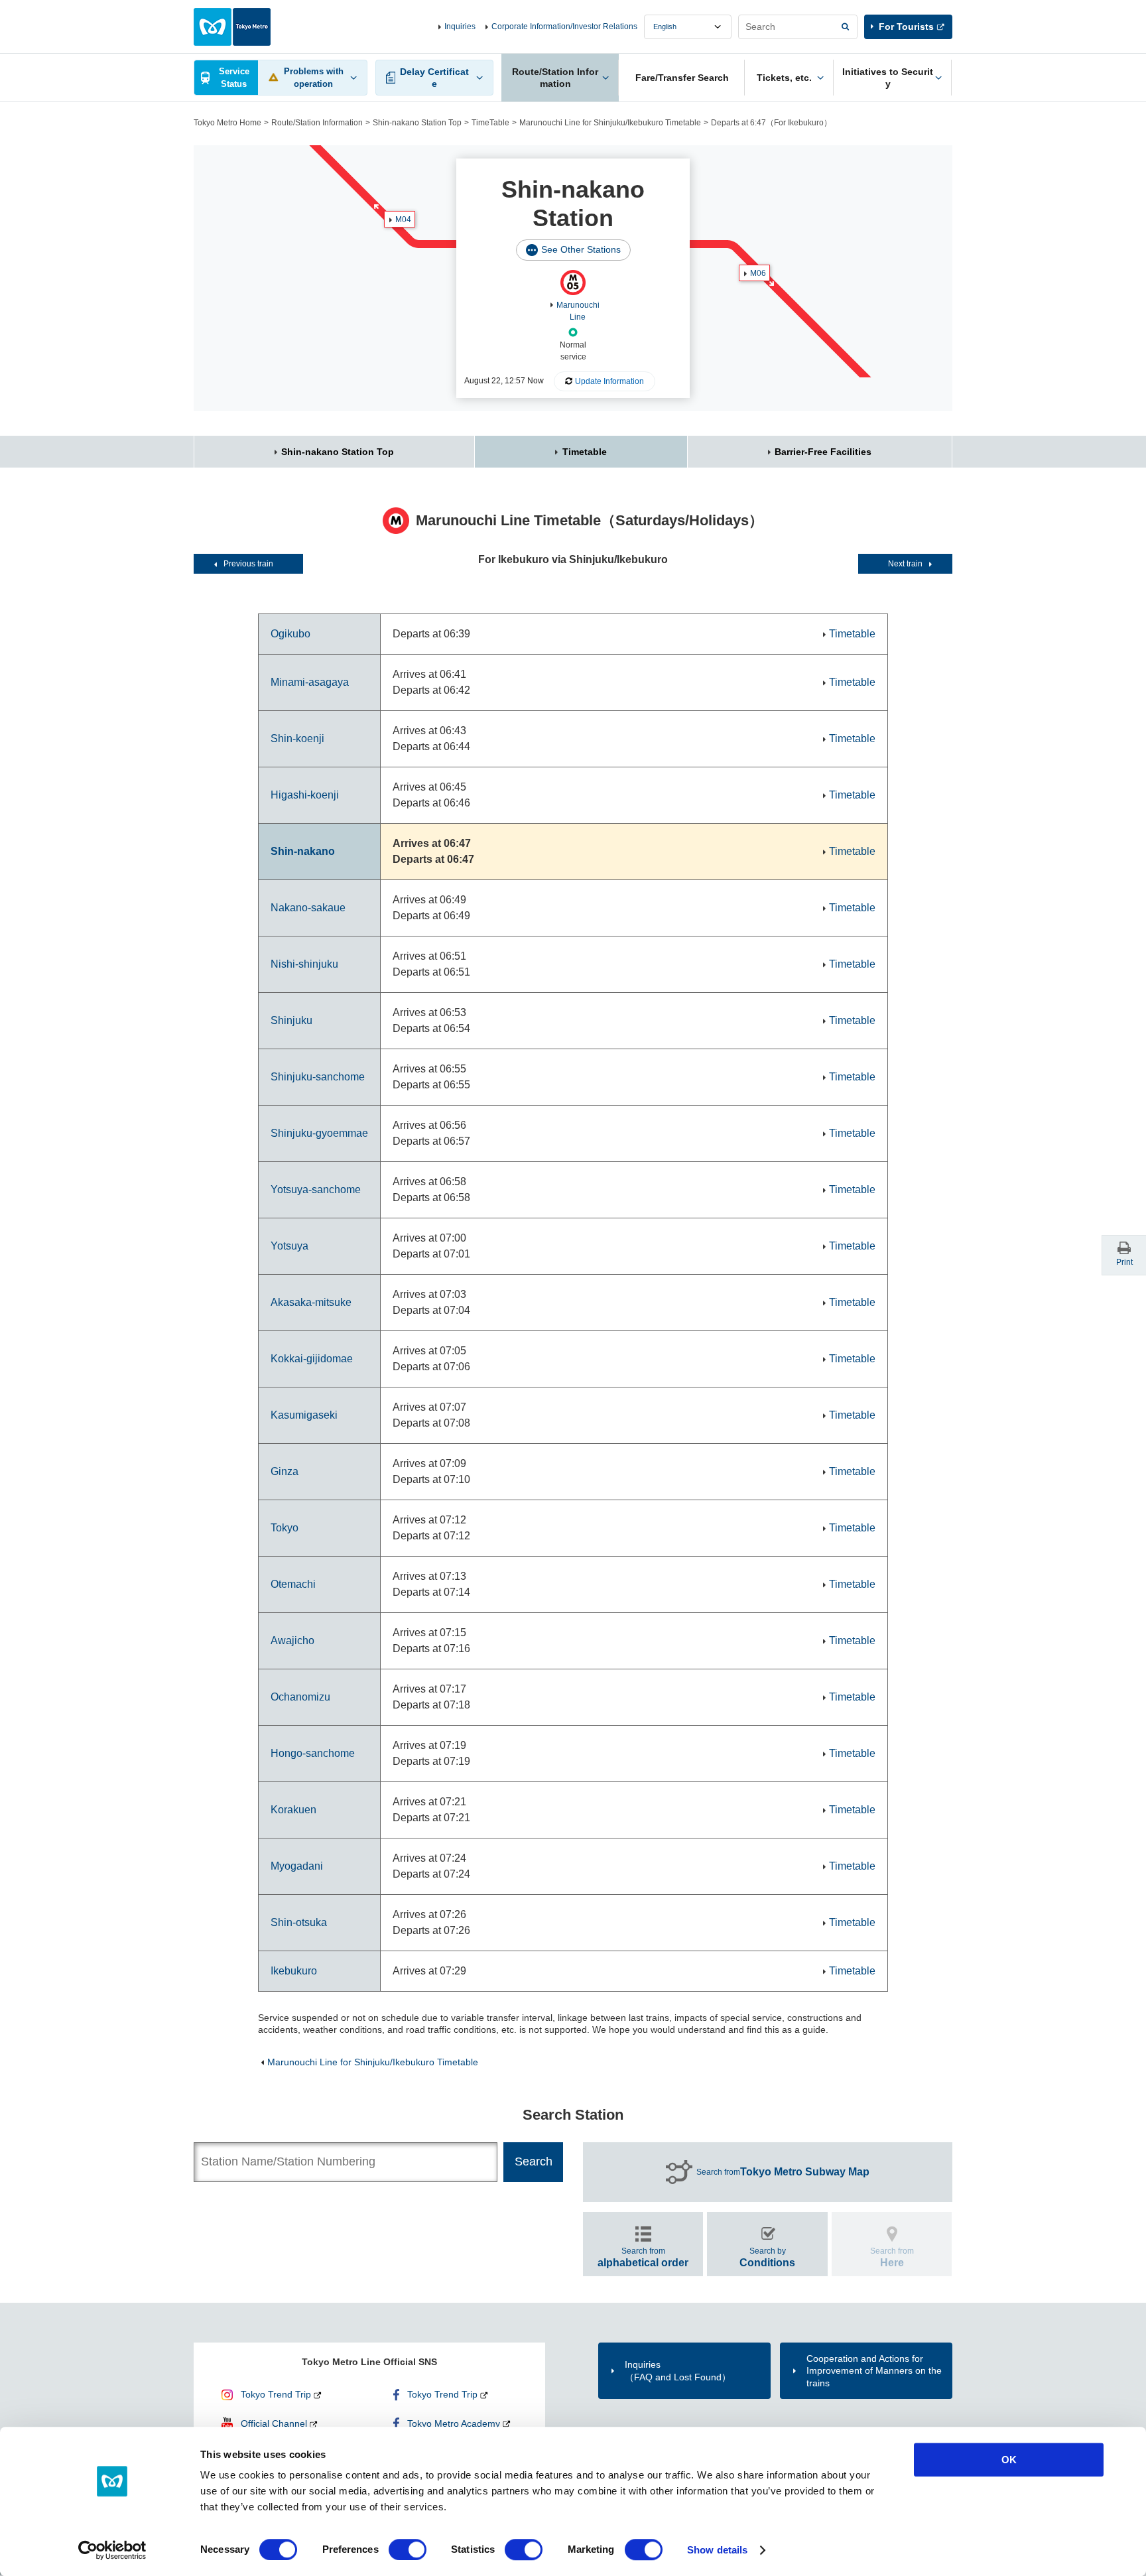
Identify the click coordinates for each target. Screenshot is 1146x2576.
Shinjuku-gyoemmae (319, 1133)
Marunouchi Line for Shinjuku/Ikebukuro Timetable (610, 123)
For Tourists (906, 27)
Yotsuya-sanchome (316, 1190)
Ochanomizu (300, 1697)
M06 (758, 273)
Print (1124, 1262)
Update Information (609, 381)
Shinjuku (291, 1020)
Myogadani (297, 1866)
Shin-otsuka (299, 1922)
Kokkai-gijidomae (312, 1359)
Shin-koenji (297, 739)
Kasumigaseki (304, 1415)
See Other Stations (581, 249)
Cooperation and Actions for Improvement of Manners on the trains (874, 2370)
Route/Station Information (317, 123)
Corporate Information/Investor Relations (564, 27)
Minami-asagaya (310, 682)
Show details (717, 2550)
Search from (783, 2172)
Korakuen (293, 1810)
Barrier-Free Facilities (823, 452)
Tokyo (285, 1528)
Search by (767, 2257)
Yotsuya (289, 1246)
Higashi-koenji (305, 795)
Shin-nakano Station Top (417, 123)
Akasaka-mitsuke (311, 1302)
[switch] (408, 2549)
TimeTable (490, 123)
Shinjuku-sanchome (318, 1077)
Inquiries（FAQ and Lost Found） (678, 2370)
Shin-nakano (303, 851)
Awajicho (292, 1641)
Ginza (285, 1471)
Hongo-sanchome (313, 1753)
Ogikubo (290, 634)
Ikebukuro (294, 1971)
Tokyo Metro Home (227, 123)
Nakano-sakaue (308, 908)
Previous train (248, 564)
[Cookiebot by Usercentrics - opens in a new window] (112, 2550)
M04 (403, 220)
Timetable (585, 452)
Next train (905, 564)
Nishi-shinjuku (304, 964)
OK (1009, 2460)
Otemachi (293, 1584)
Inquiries (460, 27)
